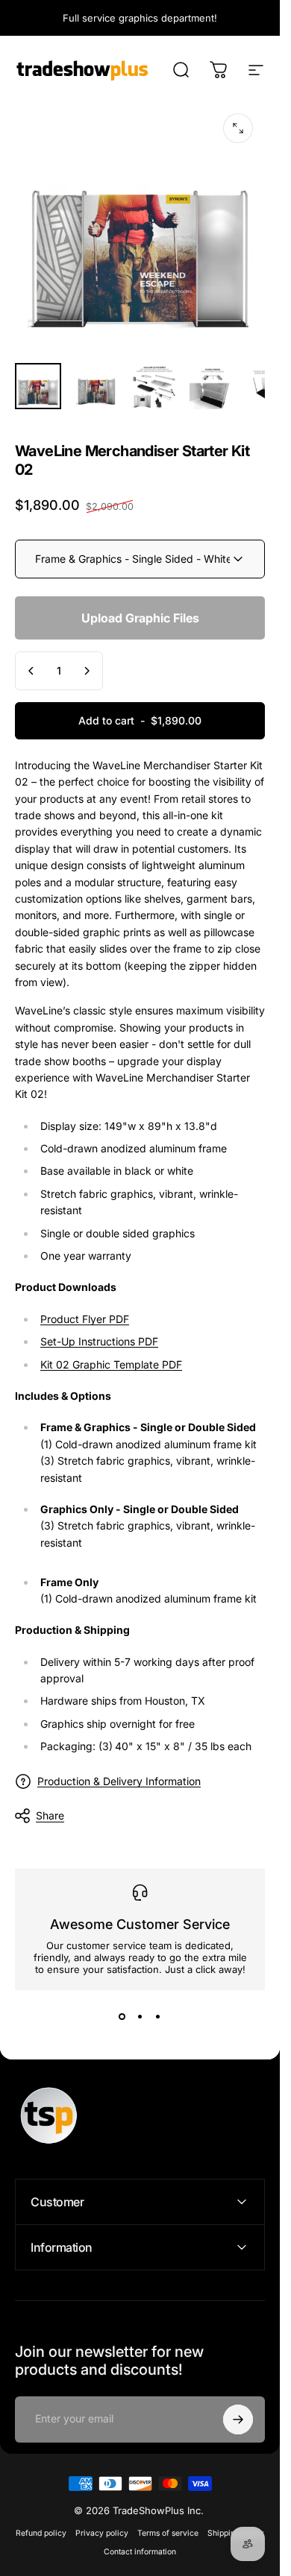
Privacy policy (102, 2533)
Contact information (140, 2552)
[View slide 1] (122, 2017)
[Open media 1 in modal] (238, 128)
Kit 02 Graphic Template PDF (111, 1364)
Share (50, 1815)
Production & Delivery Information (119, 1781)
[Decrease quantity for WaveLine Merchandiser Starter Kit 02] (31, 671)
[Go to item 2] (96, 386)
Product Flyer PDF (85, 1319)
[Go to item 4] (213, 386)
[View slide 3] (158, 2017)
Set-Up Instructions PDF (99, 1341)
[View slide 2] (140, 2017)
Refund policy (41, 2533)
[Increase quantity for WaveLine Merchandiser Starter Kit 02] (87, 671)
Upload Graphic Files (140, 618)
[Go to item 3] (154, 386)
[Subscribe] (238, 2419)
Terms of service (168, 2533)
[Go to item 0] (38, 386)
